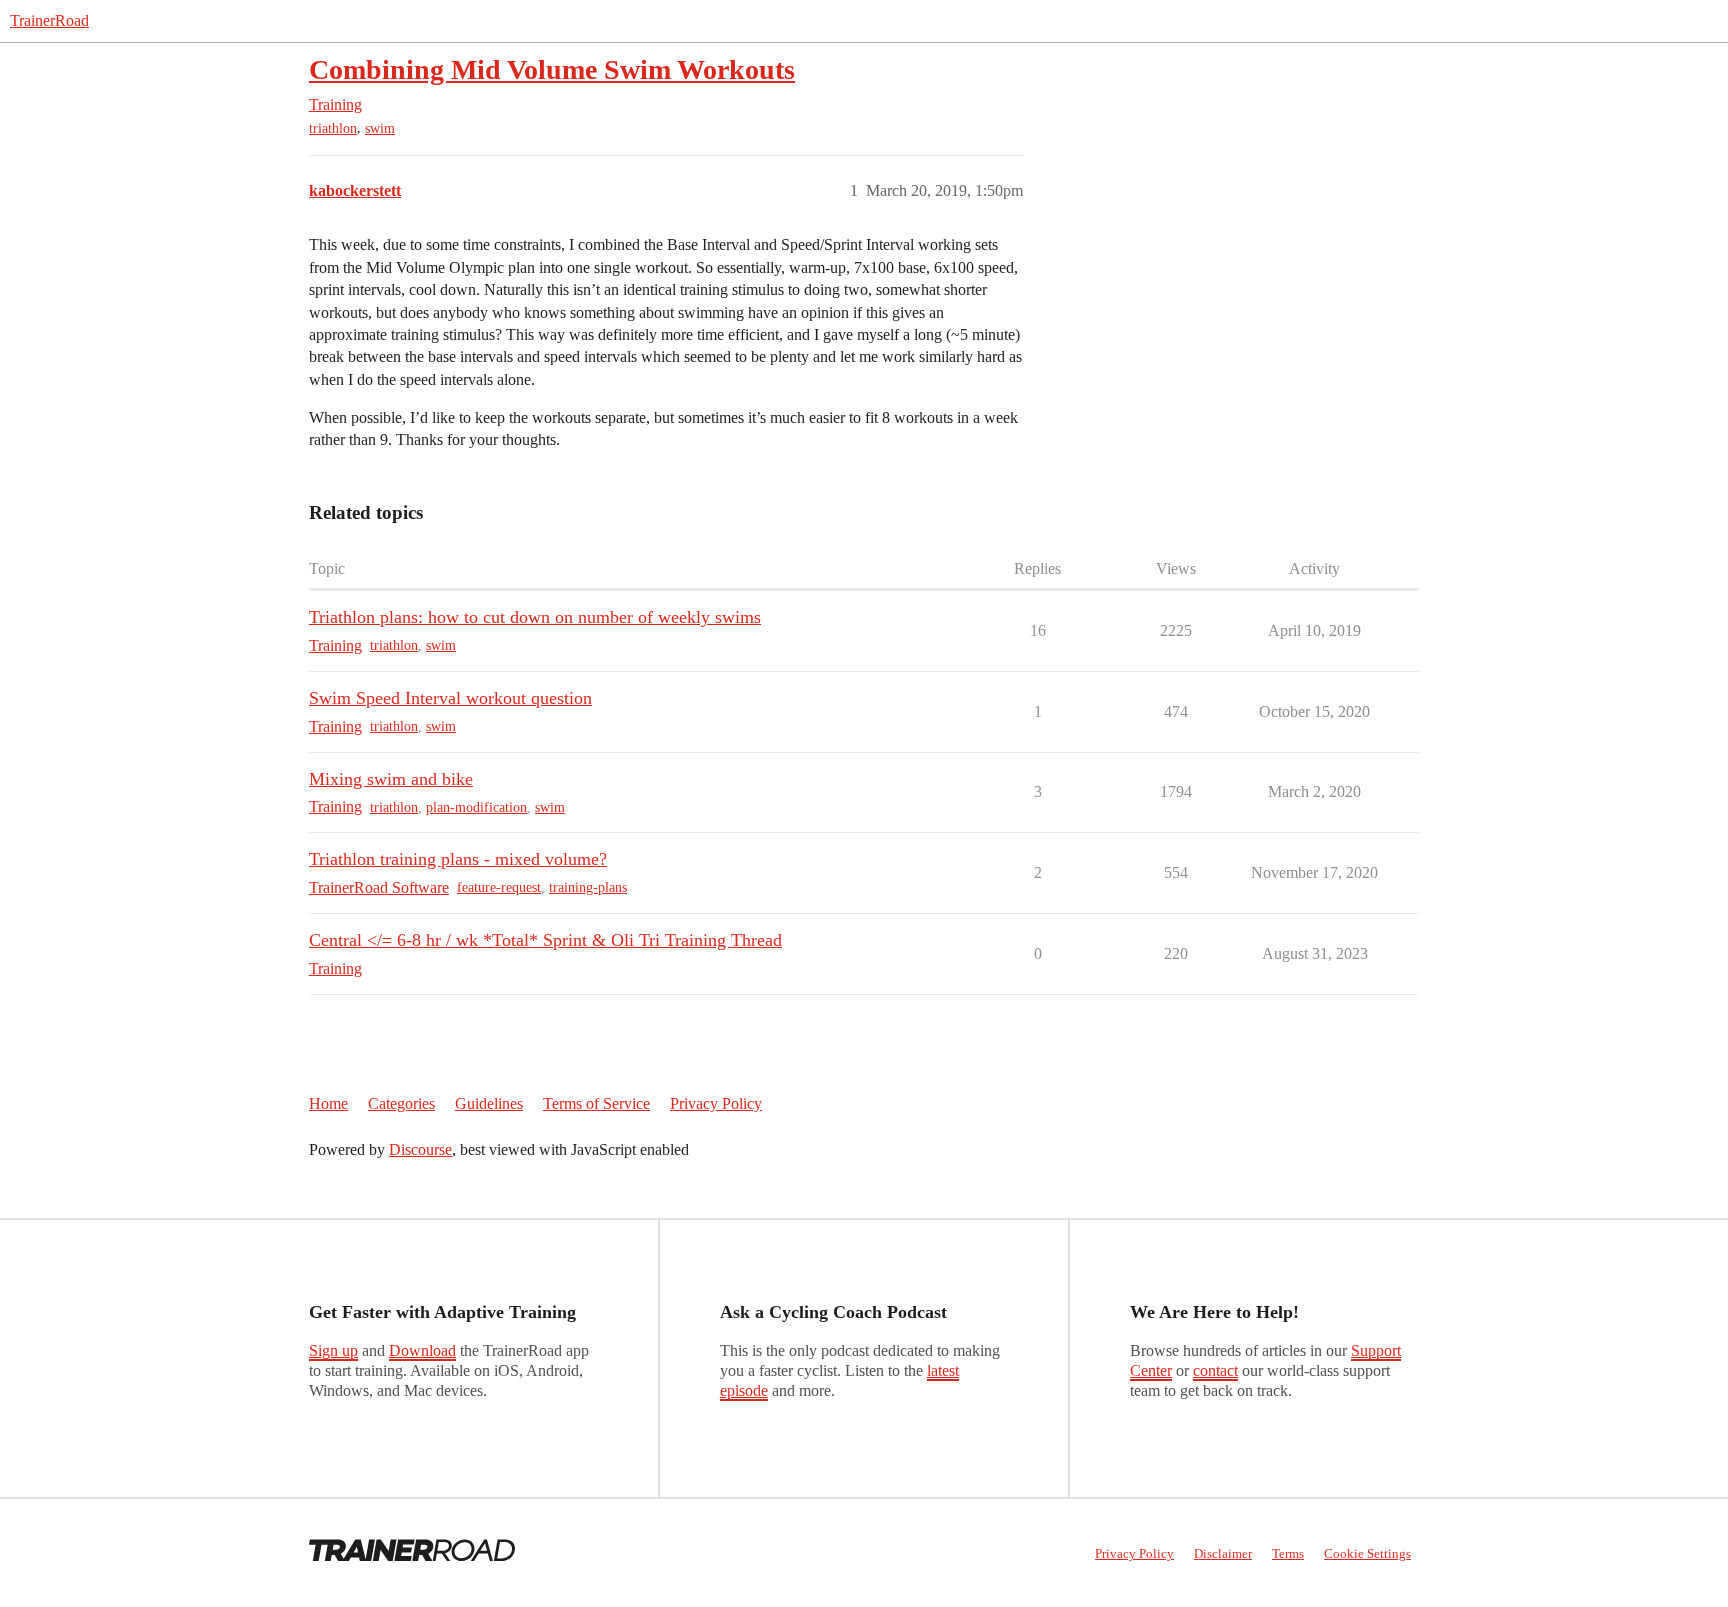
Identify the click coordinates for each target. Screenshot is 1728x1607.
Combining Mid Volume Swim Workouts (552, 69)
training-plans (588, 887)
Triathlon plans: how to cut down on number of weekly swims (535, 617)
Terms (1288, 1553)
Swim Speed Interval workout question (450, 698)
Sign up (333, 1350)
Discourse (420, 1149)
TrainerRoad (49, 20)
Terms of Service (596, 1103)
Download (422, 1350)
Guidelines (489, 1103)
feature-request (499, 887)
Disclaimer (1223, 1553)
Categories (401, 1103)
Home (328, 1103)
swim (380, 128)
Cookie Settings (1367, 1553)
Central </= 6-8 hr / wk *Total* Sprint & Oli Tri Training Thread (545, 940)
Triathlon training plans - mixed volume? (458, 859)
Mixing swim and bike (391, 779)
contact (1215, 1370)
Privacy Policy (716, 1103)
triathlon (333, 128)
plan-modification (476, 807)
